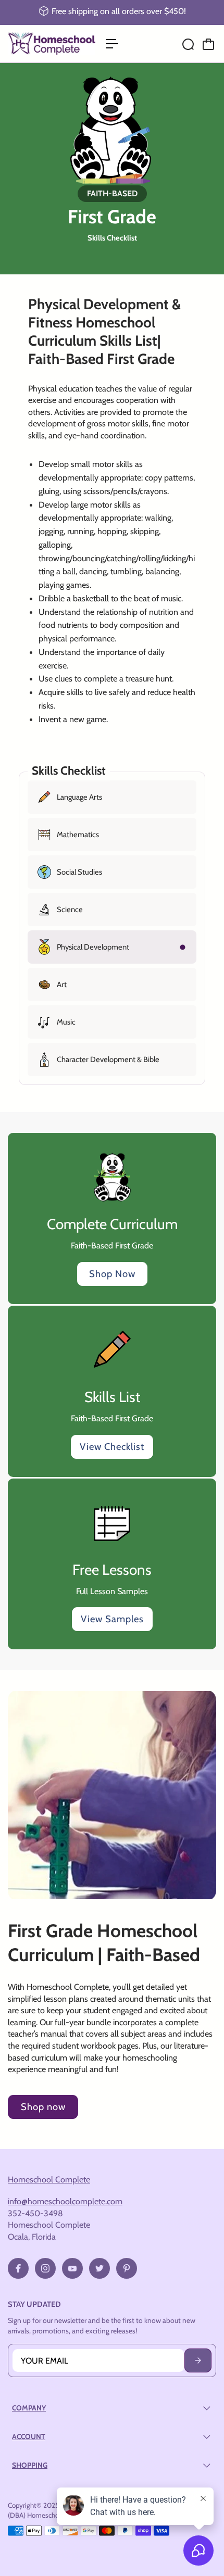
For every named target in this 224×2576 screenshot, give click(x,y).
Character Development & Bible (108, 1059)
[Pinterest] (127, 2268)
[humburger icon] (112, 44)
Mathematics (78, 835)
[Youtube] (72, 2268)
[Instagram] (45, 2268)
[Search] (188, 44)
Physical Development (93, 947)
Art (62, 984)
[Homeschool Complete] (52, 43)
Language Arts (79, 797)
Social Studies (79, 872)
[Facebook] (18, 2268)
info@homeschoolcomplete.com (65, 2201)
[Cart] (208, 44)
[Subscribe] (198, 2360)
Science (70, 910)
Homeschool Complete (49, 2179)
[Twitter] (99, 2268)
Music (66, 1022)
